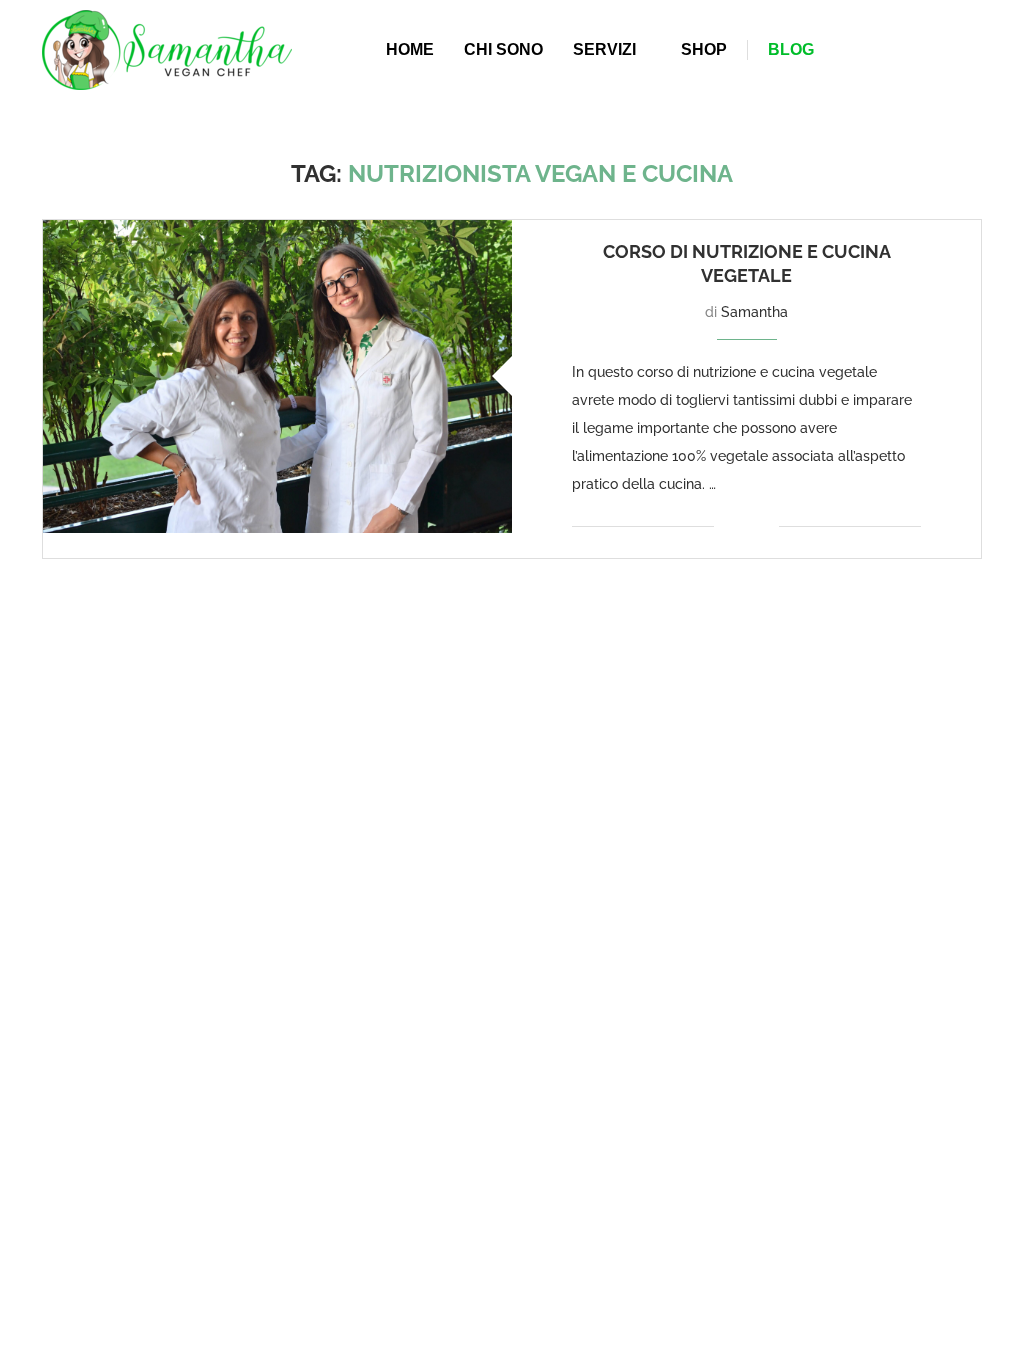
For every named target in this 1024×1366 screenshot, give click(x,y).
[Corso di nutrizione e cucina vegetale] (277, 376)
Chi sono (503, 49)
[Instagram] (957, 50)
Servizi (604, 49)
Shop (704, 49)
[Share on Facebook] (743, 526)
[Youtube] (969, 50)
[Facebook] (937, 50)
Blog (791, 49)
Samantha (754, 312)
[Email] (981, 50)
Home (410, 49)
